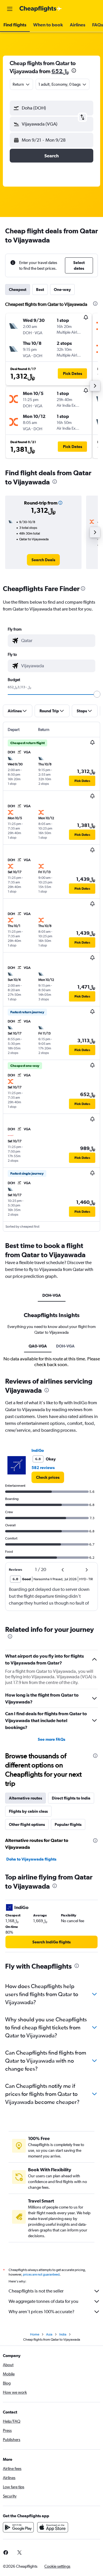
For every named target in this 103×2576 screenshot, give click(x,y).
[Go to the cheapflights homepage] (41, 9)
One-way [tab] (62, 290)
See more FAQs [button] (51, 1739)
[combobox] (57, 641)
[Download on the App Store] (53, 2527)
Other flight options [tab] (27, 1824)
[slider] (97, 694)
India (63, 2334)
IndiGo (38, 1450)
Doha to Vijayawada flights (31, 1859)
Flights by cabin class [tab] (28, 1811)
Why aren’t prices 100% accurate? (41, 2312)
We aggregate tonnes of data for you (43, 2301)
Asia (49, 2334)
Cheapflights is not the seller (36, 2291)
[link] (43, 560)
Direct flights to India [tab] (71, 1798)
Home (35, 2334)
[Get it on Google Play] (18, 2527)
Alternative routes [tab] (25, 1798)
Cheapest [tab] (18, 290)
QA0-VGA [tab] (38, 1346)
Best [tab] (40, 290)
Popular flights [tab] (68, 1824)
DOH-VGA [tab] (52, 1295)
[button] (10, 9)
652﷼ (60, 71)
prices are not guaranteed (41, 2274)
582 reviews (43, 1468)
